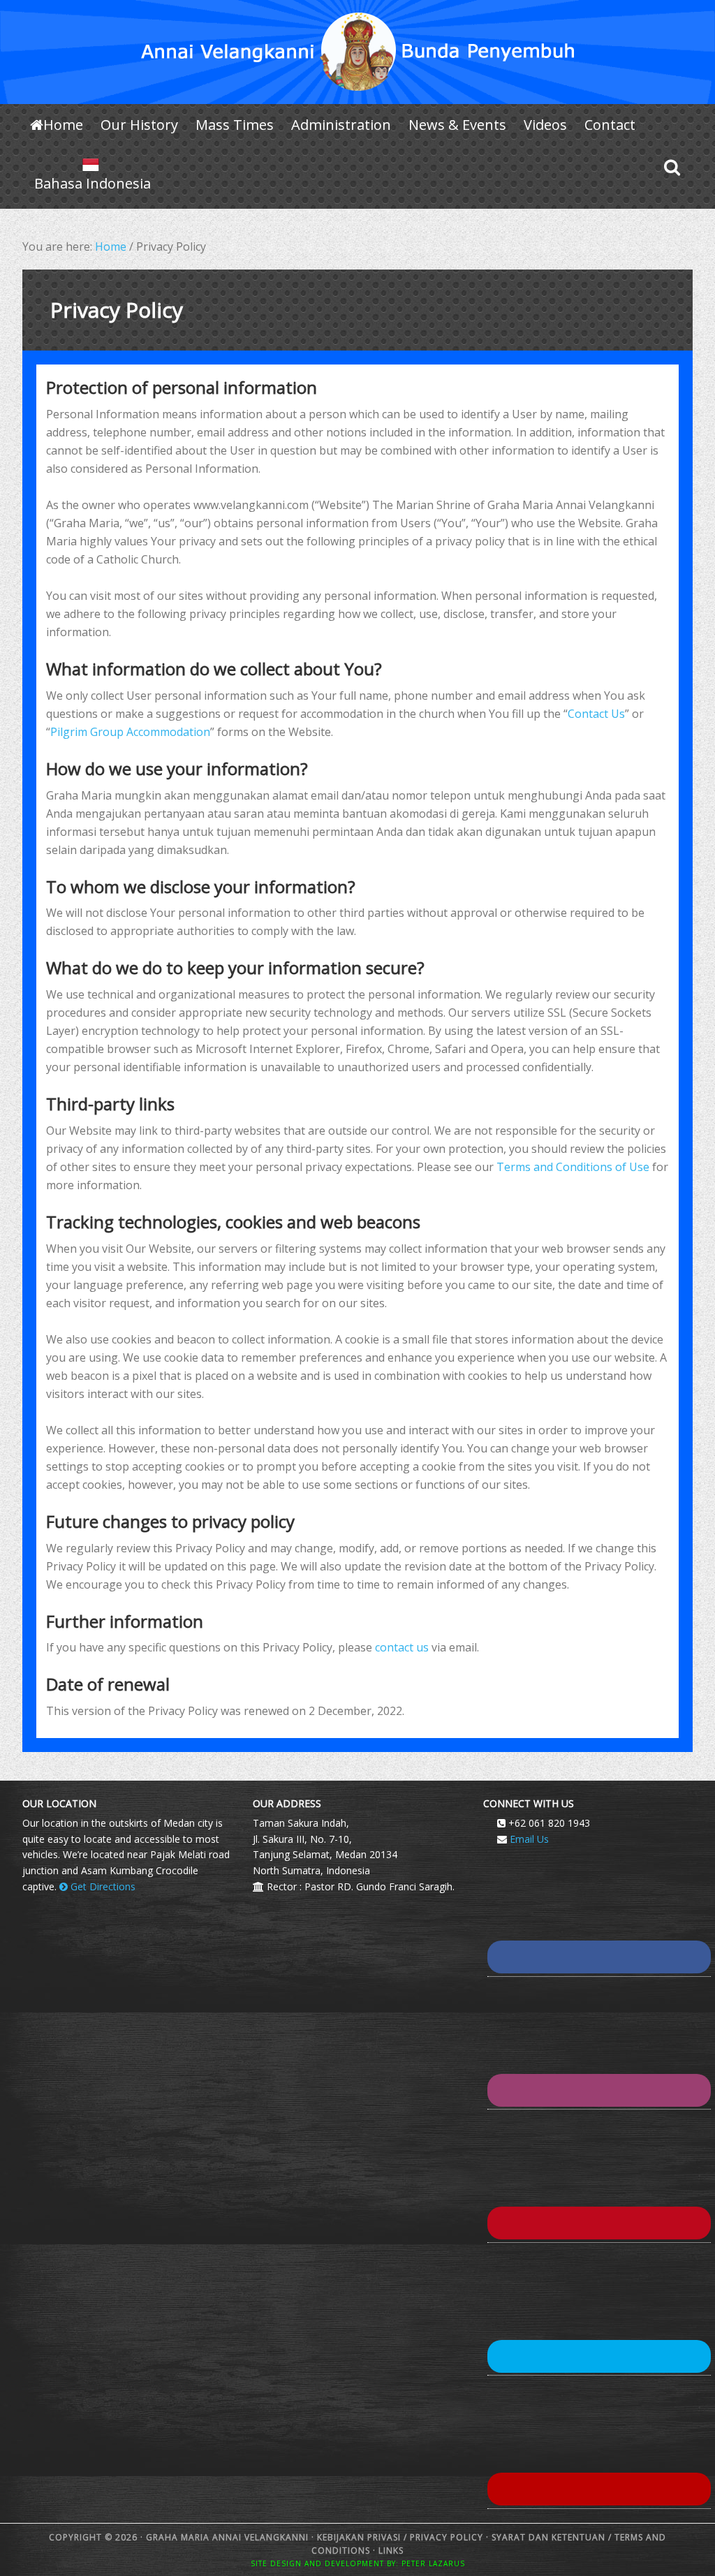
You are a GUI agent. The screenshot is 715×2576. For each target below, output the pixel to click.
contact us (402, 1647)
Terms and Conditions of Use (573, 1167)
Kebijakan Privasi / (363, 2537)
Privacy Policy (447, 2537)
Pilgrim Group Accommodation (130, 732)
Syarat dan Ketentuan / (552, 2537)
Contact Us (596, 714)
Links (390, 2551)
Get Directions (102, 1886)
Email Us (529, 1839)
